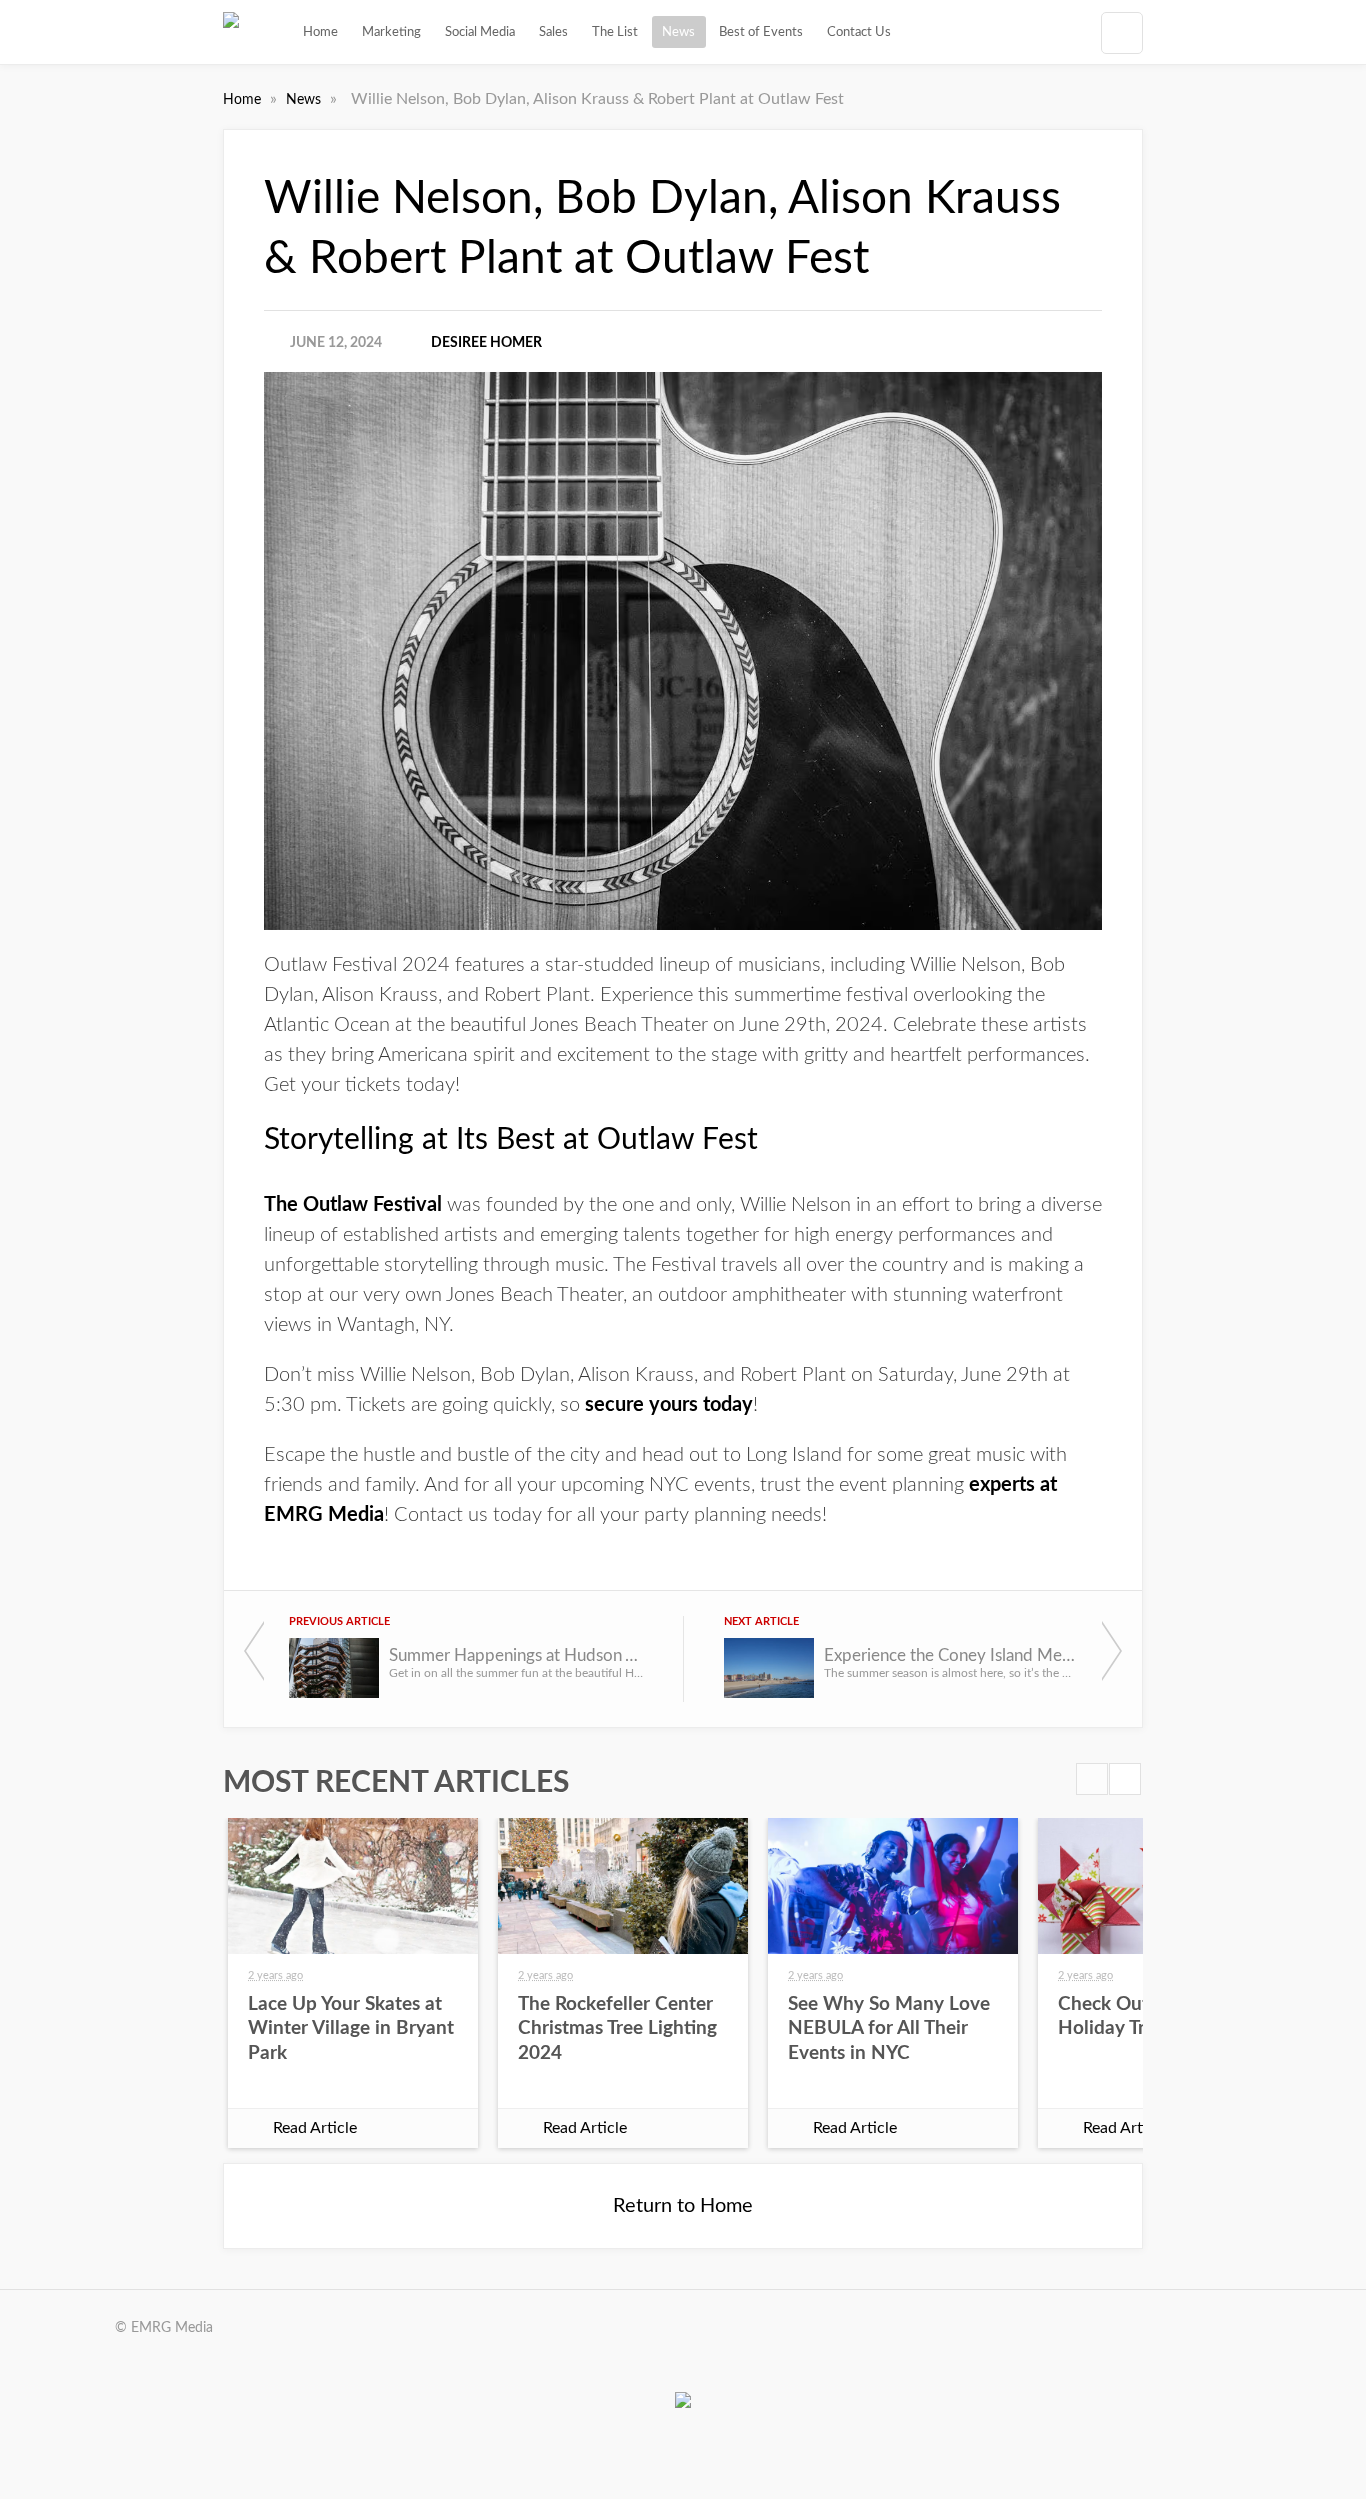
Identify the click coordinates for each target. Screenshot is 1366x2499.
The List (615, 32)
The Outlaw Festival (353, 1205)
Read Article (315, 2128)
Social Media (480, 32)
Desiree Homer (486, 343)
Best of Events (761, 32)
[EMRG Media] (231, 32)
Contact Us (859, 32)
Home (320, 32)
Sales (553, 32)
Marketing (391, 32)
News (678, 32)
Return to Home (683, 2206)
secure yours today (666, 1405)
